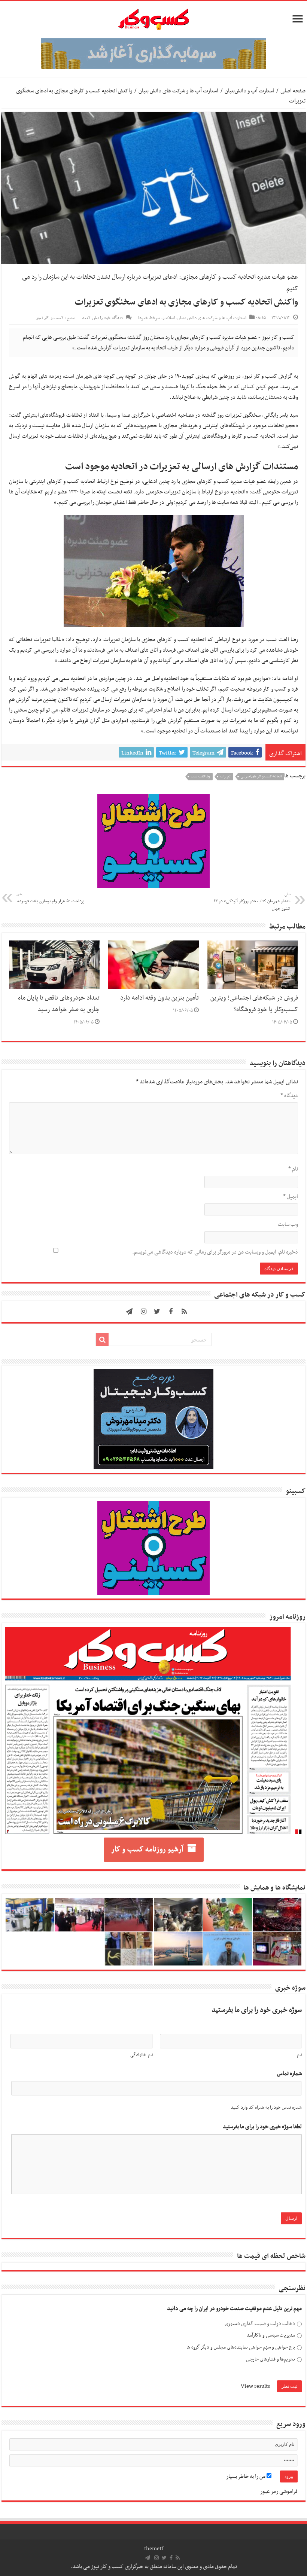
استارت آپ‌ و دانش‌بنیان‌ (249, 91)
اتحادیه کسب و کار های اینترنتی (261, 777)
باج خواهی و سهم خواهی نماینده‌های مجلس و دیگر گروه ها (241, 2347)
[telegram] (129, 1312)
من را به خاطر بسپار (246, 2476)
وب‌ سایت (288, 1224)
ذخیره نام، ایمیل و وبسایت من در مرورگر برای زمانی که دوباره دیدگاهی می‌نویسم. (215, 1252)
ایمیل (291, 1197)
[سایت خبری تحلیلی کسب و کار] (153, 18)
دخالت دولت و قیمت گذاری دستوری (260, 2324)
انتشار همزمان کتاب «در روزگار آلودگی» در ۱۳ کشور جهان (252, 902)
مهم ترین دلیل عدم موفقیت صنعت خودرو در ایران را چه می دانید (234, 2309)
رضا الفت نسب (200, 777)
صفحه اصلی (293, 91)
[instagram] (144, 1312)
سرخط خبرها (149, 318)
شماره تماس (289, 2074)
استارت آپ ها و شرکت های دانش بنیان (178, 91)
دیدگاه (289, 1096)
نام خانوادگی (141, 2055)
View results (255, 2386)
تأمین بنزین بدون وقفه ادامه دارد (159, 998)
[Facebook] (171, 1312)
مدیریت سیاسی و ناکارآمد (271, 2335)
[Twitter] (157, 1312)
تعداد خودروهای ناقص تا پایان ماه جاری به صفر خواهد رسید (59, 1004)
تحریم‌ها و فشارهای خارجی (270, 2359)
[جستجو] (102, 1340)
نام (293, 1169)
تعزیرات (225, 777)
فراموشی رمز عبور (279, 2491)
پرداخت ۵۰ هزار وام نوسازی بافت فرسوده (50, 898)
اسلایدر (169, 318)
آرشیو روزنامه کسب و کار (147, 1850)
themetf (154, 2549)
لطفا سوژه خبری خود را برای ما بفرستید (262, 2127)
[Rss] (184, 1312)
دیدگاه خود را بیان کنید (102, 318)
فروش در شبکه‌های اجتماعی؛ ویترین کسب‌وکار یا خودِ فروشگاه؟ (254, 1004)
